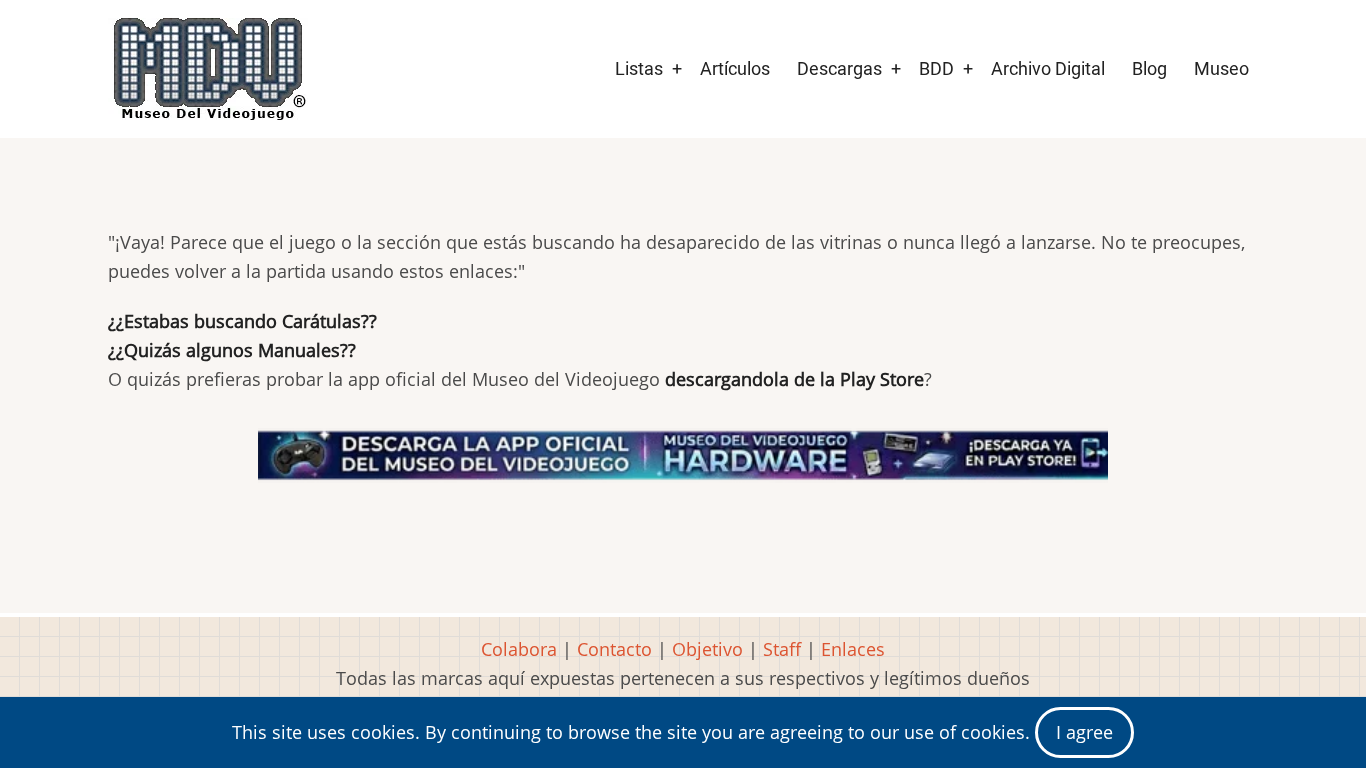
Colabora (519, 649)
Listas (639, 68)
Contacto (614, 649)
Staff (782, 649)
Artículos (735, 68)
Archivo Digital (1048, 68)
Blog (1149, 68)
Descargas (839, 68)
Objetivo (707, 649)
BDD (936, 68)
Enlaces (853, 649)
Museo (1221, 68)
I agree (1084, 732)
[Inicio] (208, 69)
